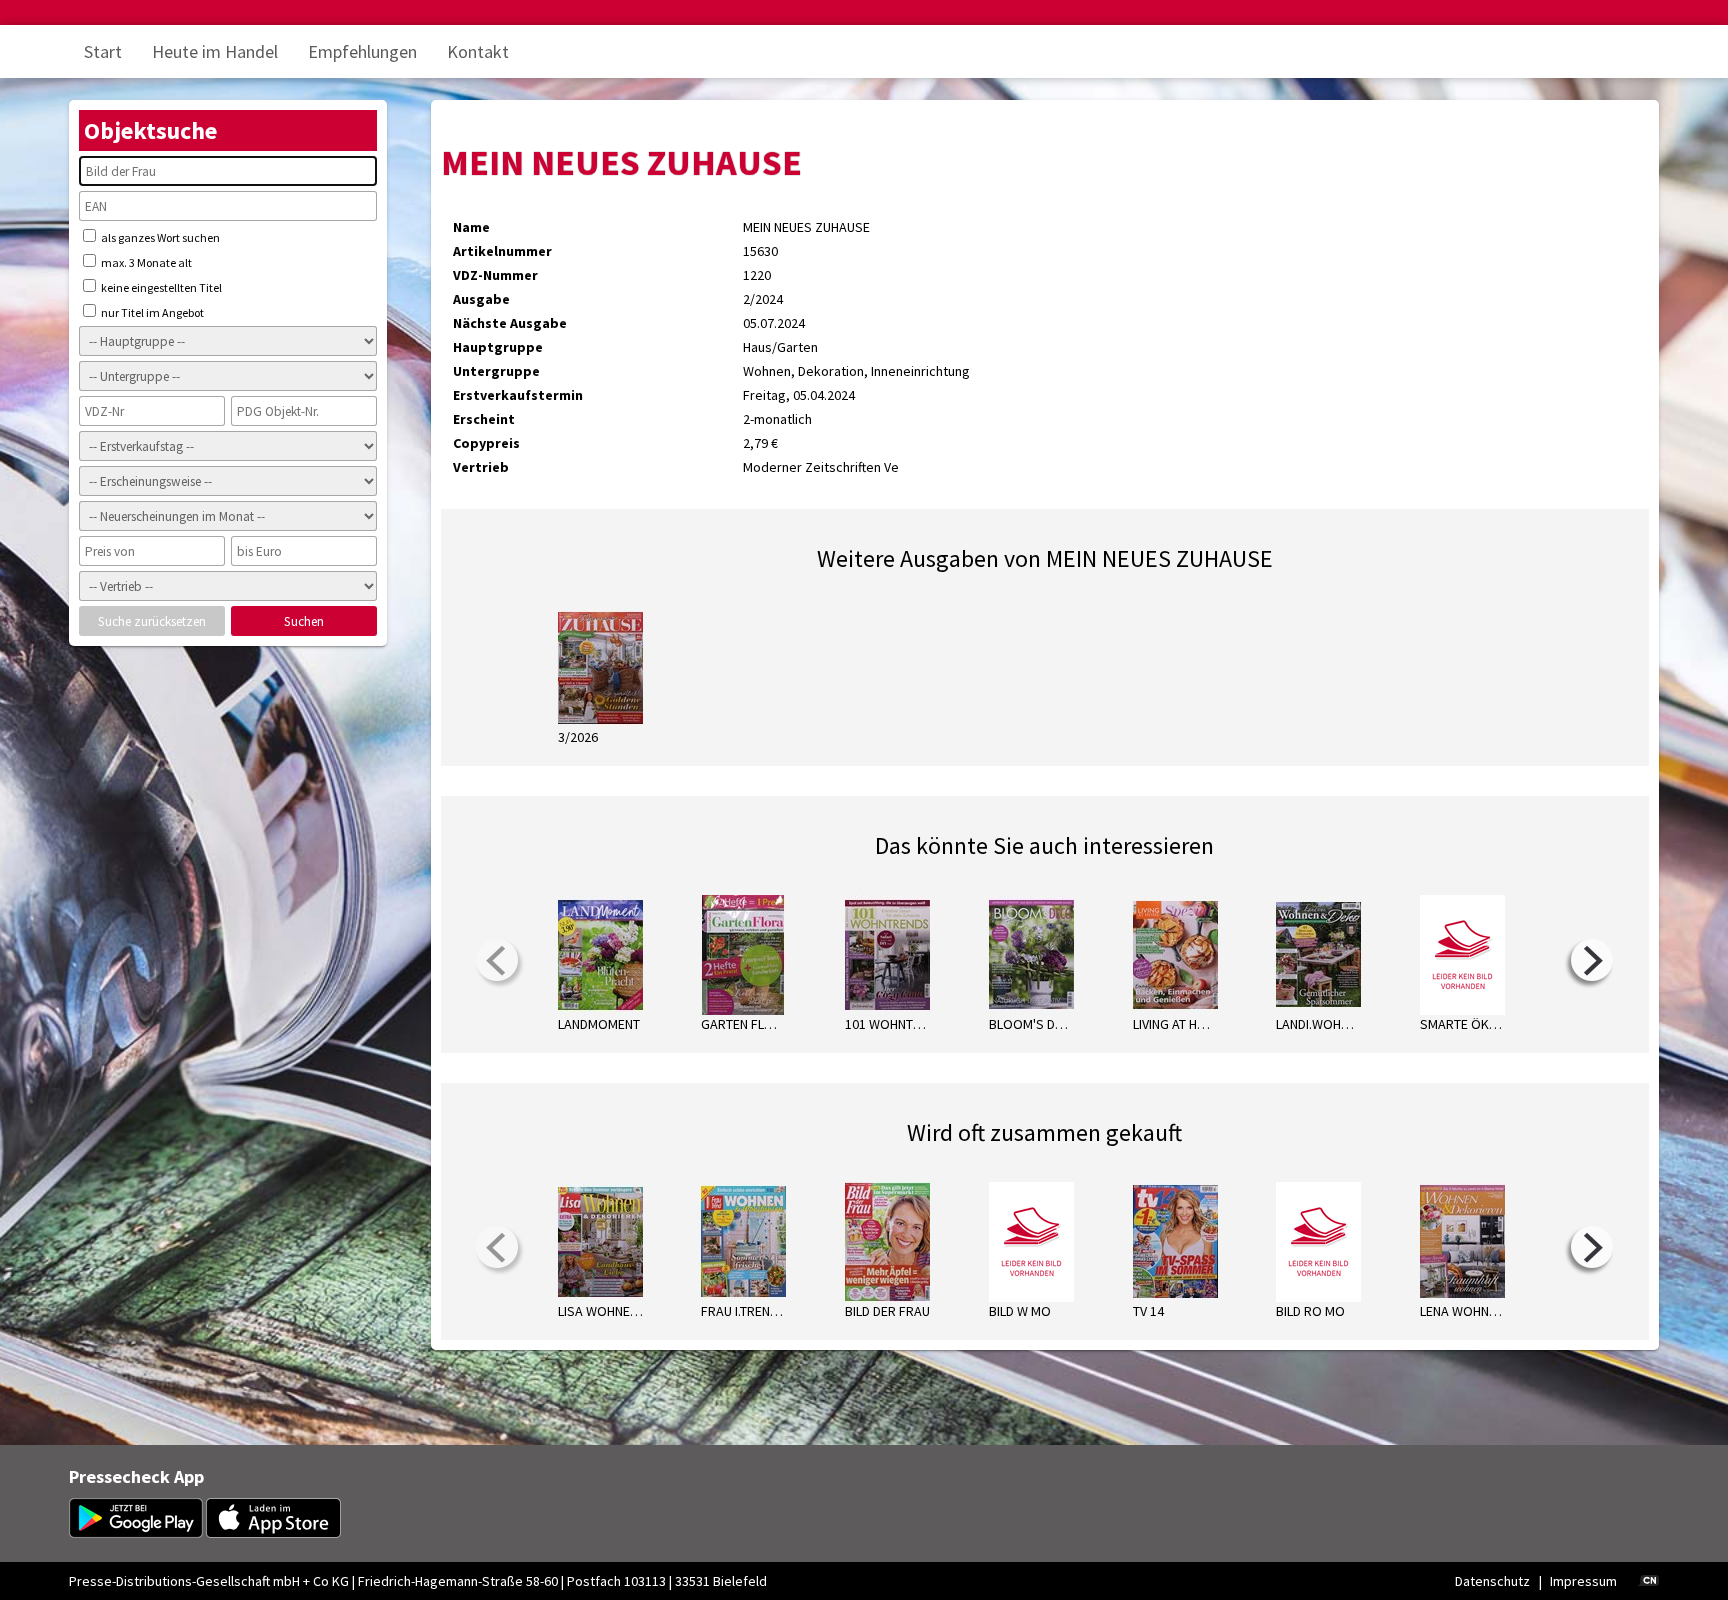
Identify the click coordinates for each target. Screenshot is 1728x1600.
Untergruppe (496, 371)
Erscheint (484, 419)
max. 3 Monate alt (145, 262)
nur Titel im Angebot (151, 312)
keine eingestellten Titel (160, 287)
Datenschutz (1492, 1581)
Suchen (304, 621)
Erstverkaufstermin (518, 395)
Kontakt (478, 51)
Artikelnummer (502, 251)
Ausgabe (481, 299)
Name (471, 227)
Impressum (1583, 1581)
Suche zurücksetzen (152, 621)
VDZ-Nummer (495, 275)
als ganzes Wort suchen (159, 237)
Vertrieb (481, 467)
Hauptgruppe (498, 347)
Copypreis (486, 443)
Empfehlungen (362, 51)
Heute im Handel (215, 51)
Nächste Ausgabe (510, 323)
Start (103, 51)
